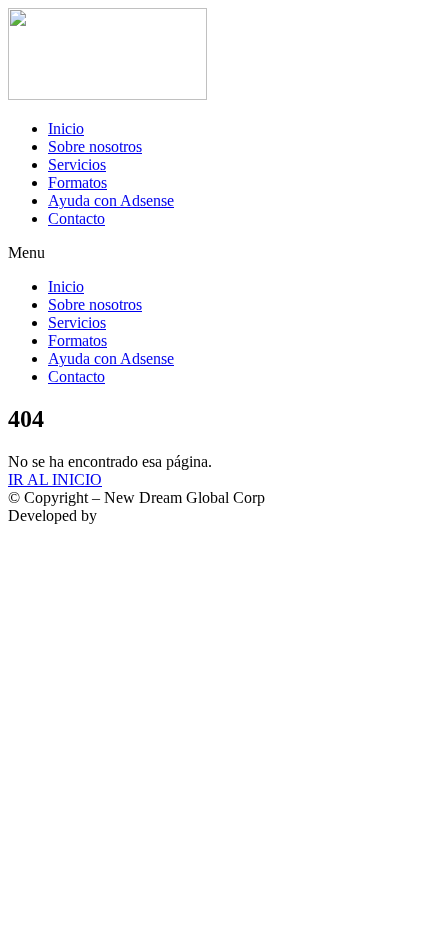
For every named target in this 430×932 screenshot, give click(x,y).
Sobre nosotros (95, 146)
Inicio (66, 128)
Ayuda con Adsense (111, 200)
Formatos (77, 182)
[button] (215, 253)
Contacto (76, 218)
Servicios (77, 164)
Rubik (120, 515)
